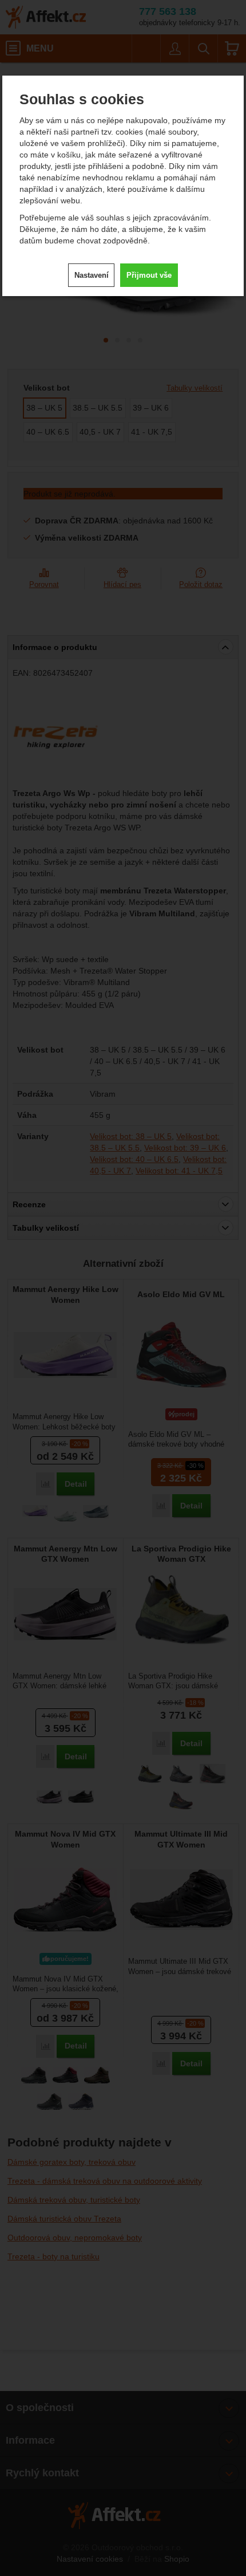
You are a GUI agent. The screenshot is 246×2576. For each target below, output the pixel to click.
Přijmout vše (149, 275)
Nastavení (92, 275)
